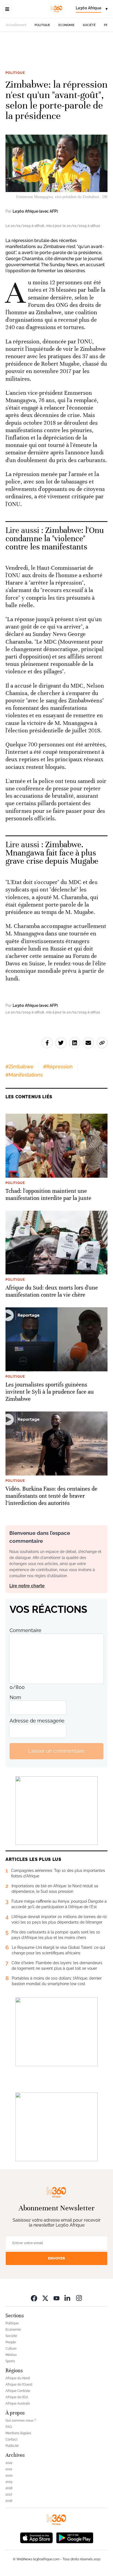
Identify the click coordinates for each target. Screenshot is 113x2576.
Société (89, 25)
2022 (9, 2463)
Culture (11, 2349)
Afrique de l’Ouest (19, 2385)
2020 (9, 2475)
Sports (10, 2361)
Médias (11, 2355)
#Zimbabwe (19, 1067)
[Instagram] (79, 2298)
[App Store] (36, 2537)
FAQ (9, 2427)
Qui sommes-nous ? (21, 2421)
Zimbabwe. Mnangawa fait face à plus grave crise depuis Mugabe (52, 853)
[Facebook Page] (34, 2298)
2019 (9, 2482)
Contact (12, 2439)
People (11, 2342)
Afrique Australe (18, 2403)
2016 (9, 2501)
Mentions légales (18, 2433)
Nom (15, 1697)
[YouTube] (56, 2298)
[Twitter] (45, 2298)
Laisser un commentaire (56, 1751)
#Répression (58, 1067)
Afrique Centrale (18, 2391)
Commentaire (26, 1630)
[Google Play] (75, 2537)
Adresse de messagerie (37, 1721)
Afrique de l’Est (17, 2397)
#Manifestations (24, 1075)
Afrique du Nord (18, 2378)
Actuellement (16, 25)
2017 (9, 2494)
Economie (67, 25)
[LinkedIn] (68, 2298)
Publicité (12, 2446)
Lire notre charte (27, 1586)
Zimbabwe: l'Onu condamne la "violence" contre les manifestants (55, 539)
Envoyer (56, 2258)
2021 (9, 2469)
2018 (9, 2488)
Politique (42, 25)
